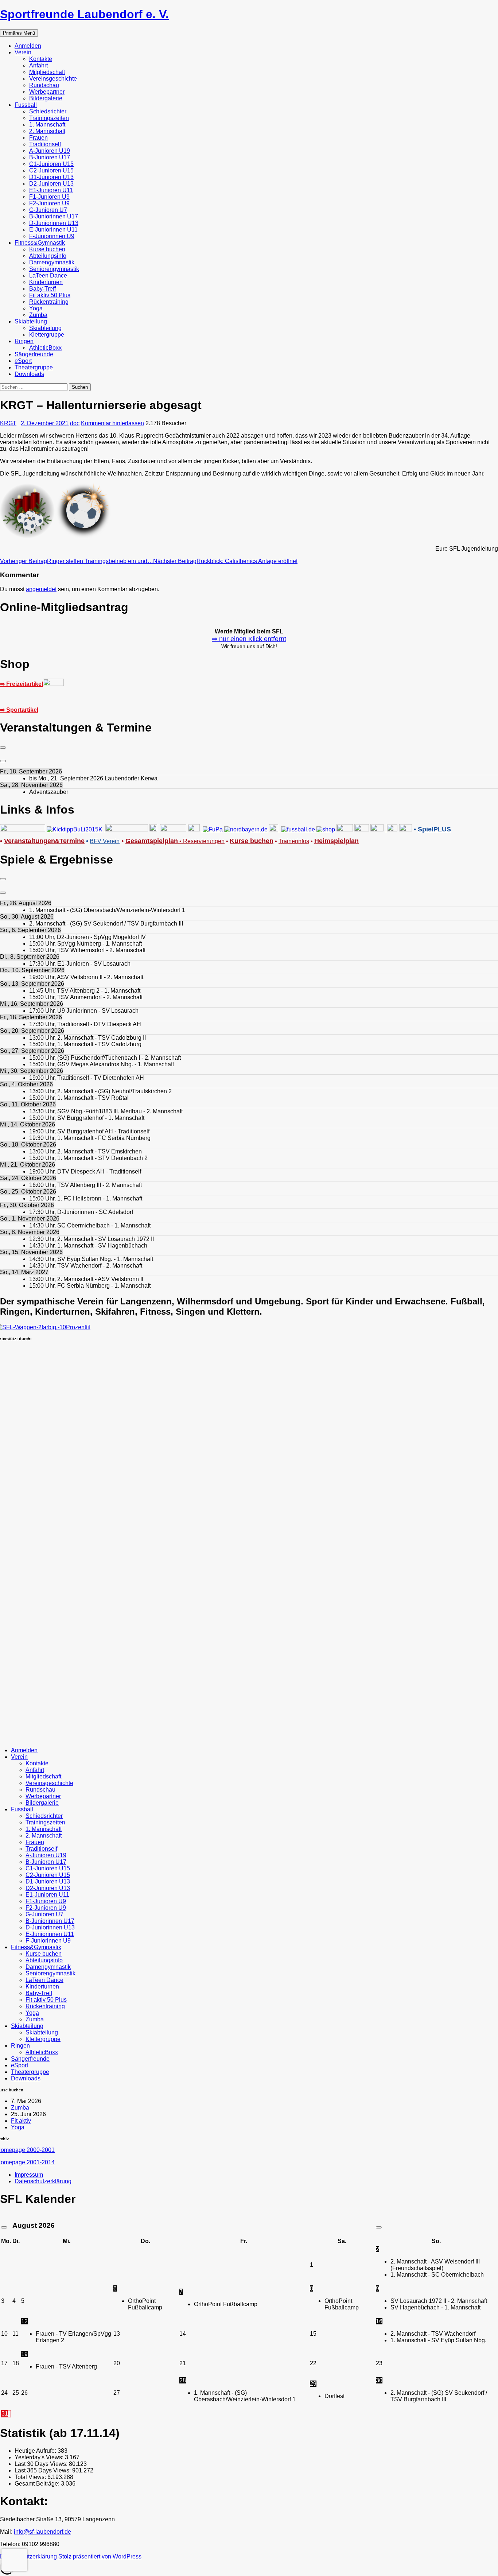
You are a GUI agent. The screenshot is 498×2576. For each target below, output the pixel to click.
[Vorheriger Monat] (4, 2227)
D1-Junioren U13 (51, 177)
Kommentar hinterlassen (112, 423)
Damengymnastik (52, 262)
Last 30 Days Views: (42, 2464)
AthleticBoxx (45, 348)
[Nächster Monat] (379, 2227)
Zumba (38, 315)
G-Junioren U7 (48, 210)
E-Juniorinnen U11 (53, 230)
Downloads (29, 374)
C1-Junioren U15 (51, 164)
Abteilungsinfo (48, 256)
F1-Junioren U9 (49, 197)
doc (75, 423)
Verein (23, 52)
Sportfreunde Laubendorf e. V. (84, 14)
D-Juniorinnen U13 (54, 223)
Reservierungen (201, 841)
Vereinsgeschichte (53, 79)
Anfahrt (38, 65)
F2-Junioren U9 (49, 203)
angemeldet (41, 589)
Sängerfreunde (34, 354)
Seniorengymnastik (54, 269)
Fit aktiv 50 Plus (50, 295)
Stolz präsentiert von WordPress (100, 2556)
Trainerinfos (294, 841)
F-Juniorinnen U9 (52, 236)
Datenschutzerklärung (43, 2181)
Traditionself (45, 144)
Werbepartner (47, 92)
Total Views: (31, 2477)
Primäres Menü (19, 33)
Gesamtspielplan (152, 841)
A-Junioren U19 (50, 151)
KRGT (8, 423)
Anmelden (28, 46)
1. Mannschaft (47, 125)
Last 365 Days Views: (43, 2470)
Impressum (29, 2175)
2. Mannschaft (47, 131)
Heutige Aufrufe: (36, 2451)
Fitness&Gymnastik (40, 243)
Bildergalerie (46, 98)
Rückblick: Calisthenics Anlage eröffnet (225, 561)
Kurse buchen (47, 249)
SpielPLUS (434, 829)
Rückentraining (49, 302)
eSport (23, 361)
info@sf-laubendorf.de (42, 2532)
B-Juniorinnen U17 (54, 216)
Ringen (24, 341)
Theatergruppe (34, 367)
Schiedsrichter (48, 111)
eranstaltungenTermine (44, 841)
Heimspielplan (336, 841)
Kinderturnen (46, 282)
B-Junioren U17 (50, 157)
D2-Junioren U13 (51, 184)
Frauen (38, 138)
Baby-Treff (42, 289)
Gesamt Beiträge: (38, 2484)
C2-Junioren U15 (51, 170)
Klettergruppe (47, 335)
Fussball (26, 105)
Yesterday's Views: (40, 2457)
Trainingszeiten (49, 118)
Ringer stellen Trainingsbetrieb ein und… (77, 561)
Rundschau (44, 85)
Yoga (36, 308)
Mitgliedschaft (47, 72)
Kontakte (41, 59)
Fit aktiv (21, 2121)
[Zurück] (3, 748)
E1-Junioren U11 (51, 190)
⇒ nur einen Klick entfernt (249, 639)
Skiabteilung (31, 321)
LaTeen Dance (48, 276)
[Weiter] (3, 761)
